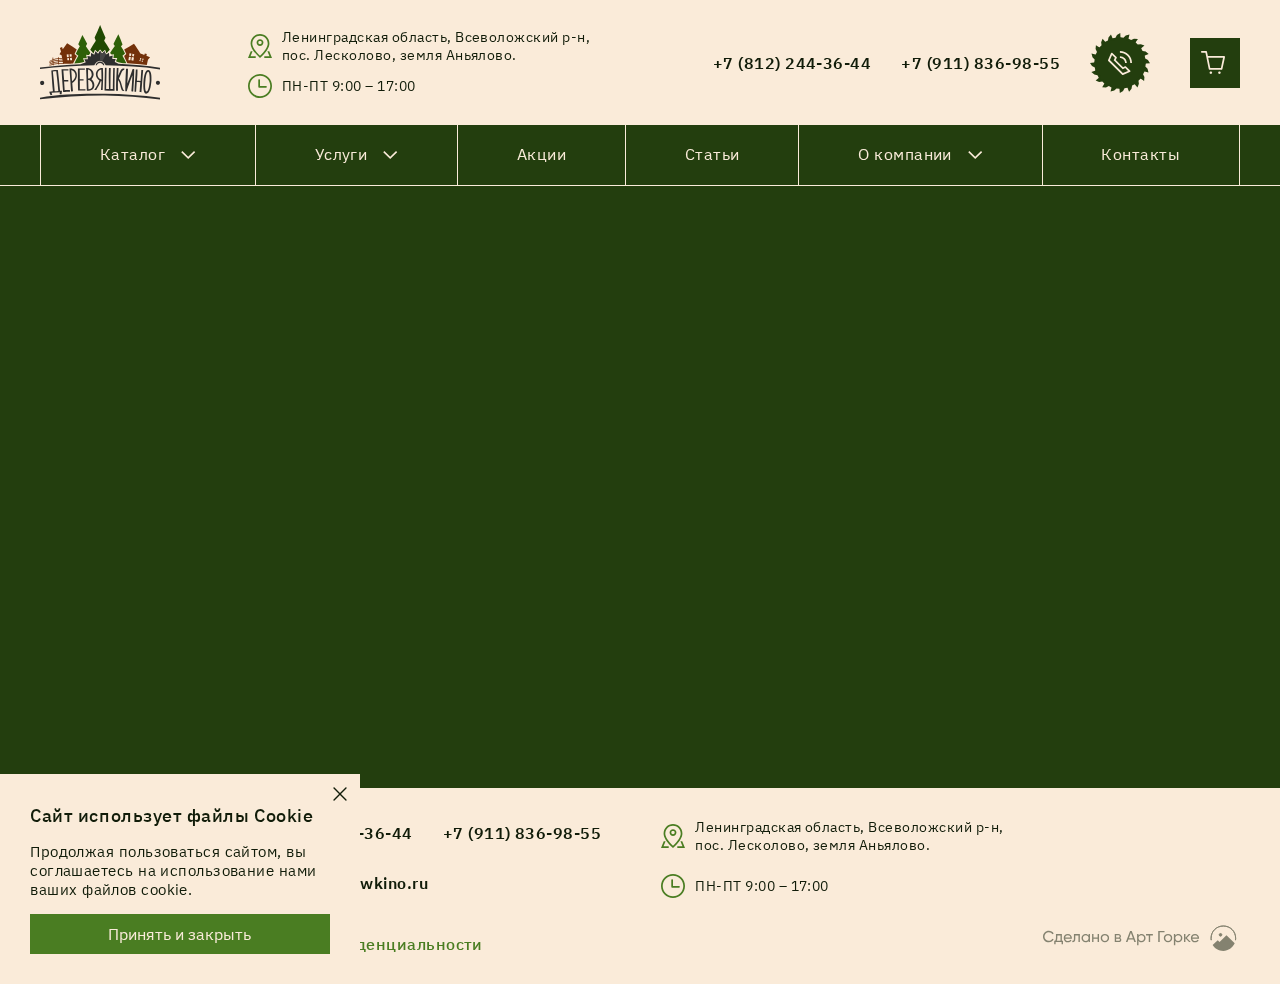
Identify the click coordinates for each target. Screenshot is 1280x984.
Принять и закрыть (180, 934)
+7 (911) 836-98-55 (522, 833)
